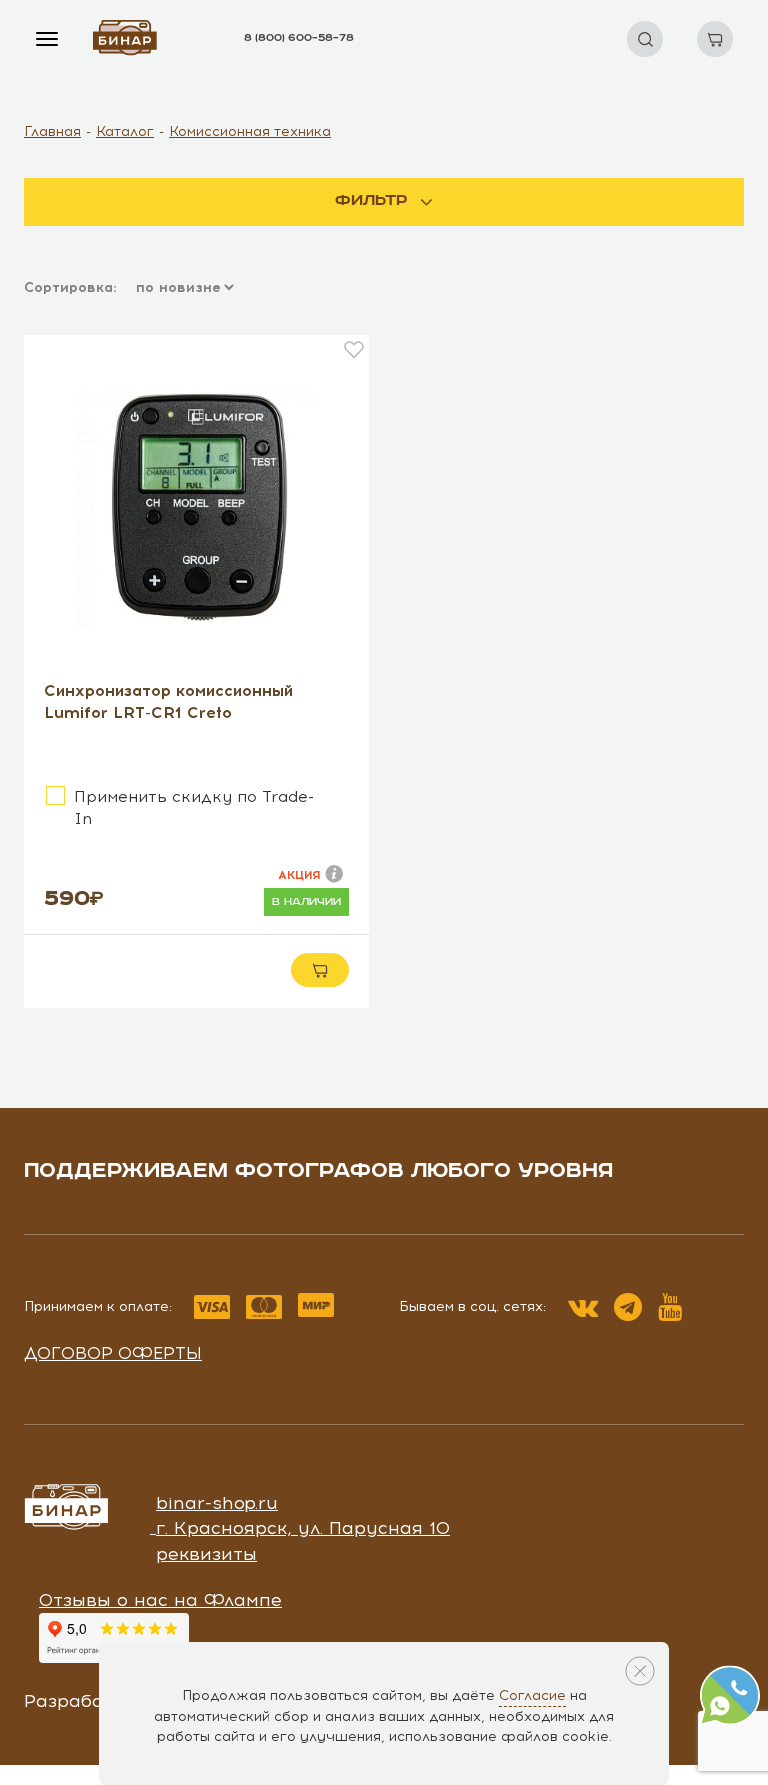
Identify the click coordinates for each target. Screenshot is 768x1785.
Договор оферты (113, 1353)
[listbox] (183, 288)
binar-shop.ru (217, 1503)
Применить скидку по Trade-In (194, 807)
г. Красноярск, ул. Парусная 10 (303, 1528)
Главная (52, 131)
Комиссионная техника (250, 131)
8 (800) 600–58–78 (299, 38)
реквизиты (206, 1554)
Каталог (125, 131)
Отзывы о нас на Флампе (160, 1600)
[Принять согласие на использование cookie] (640, 1671)
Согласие (532, 1695)
